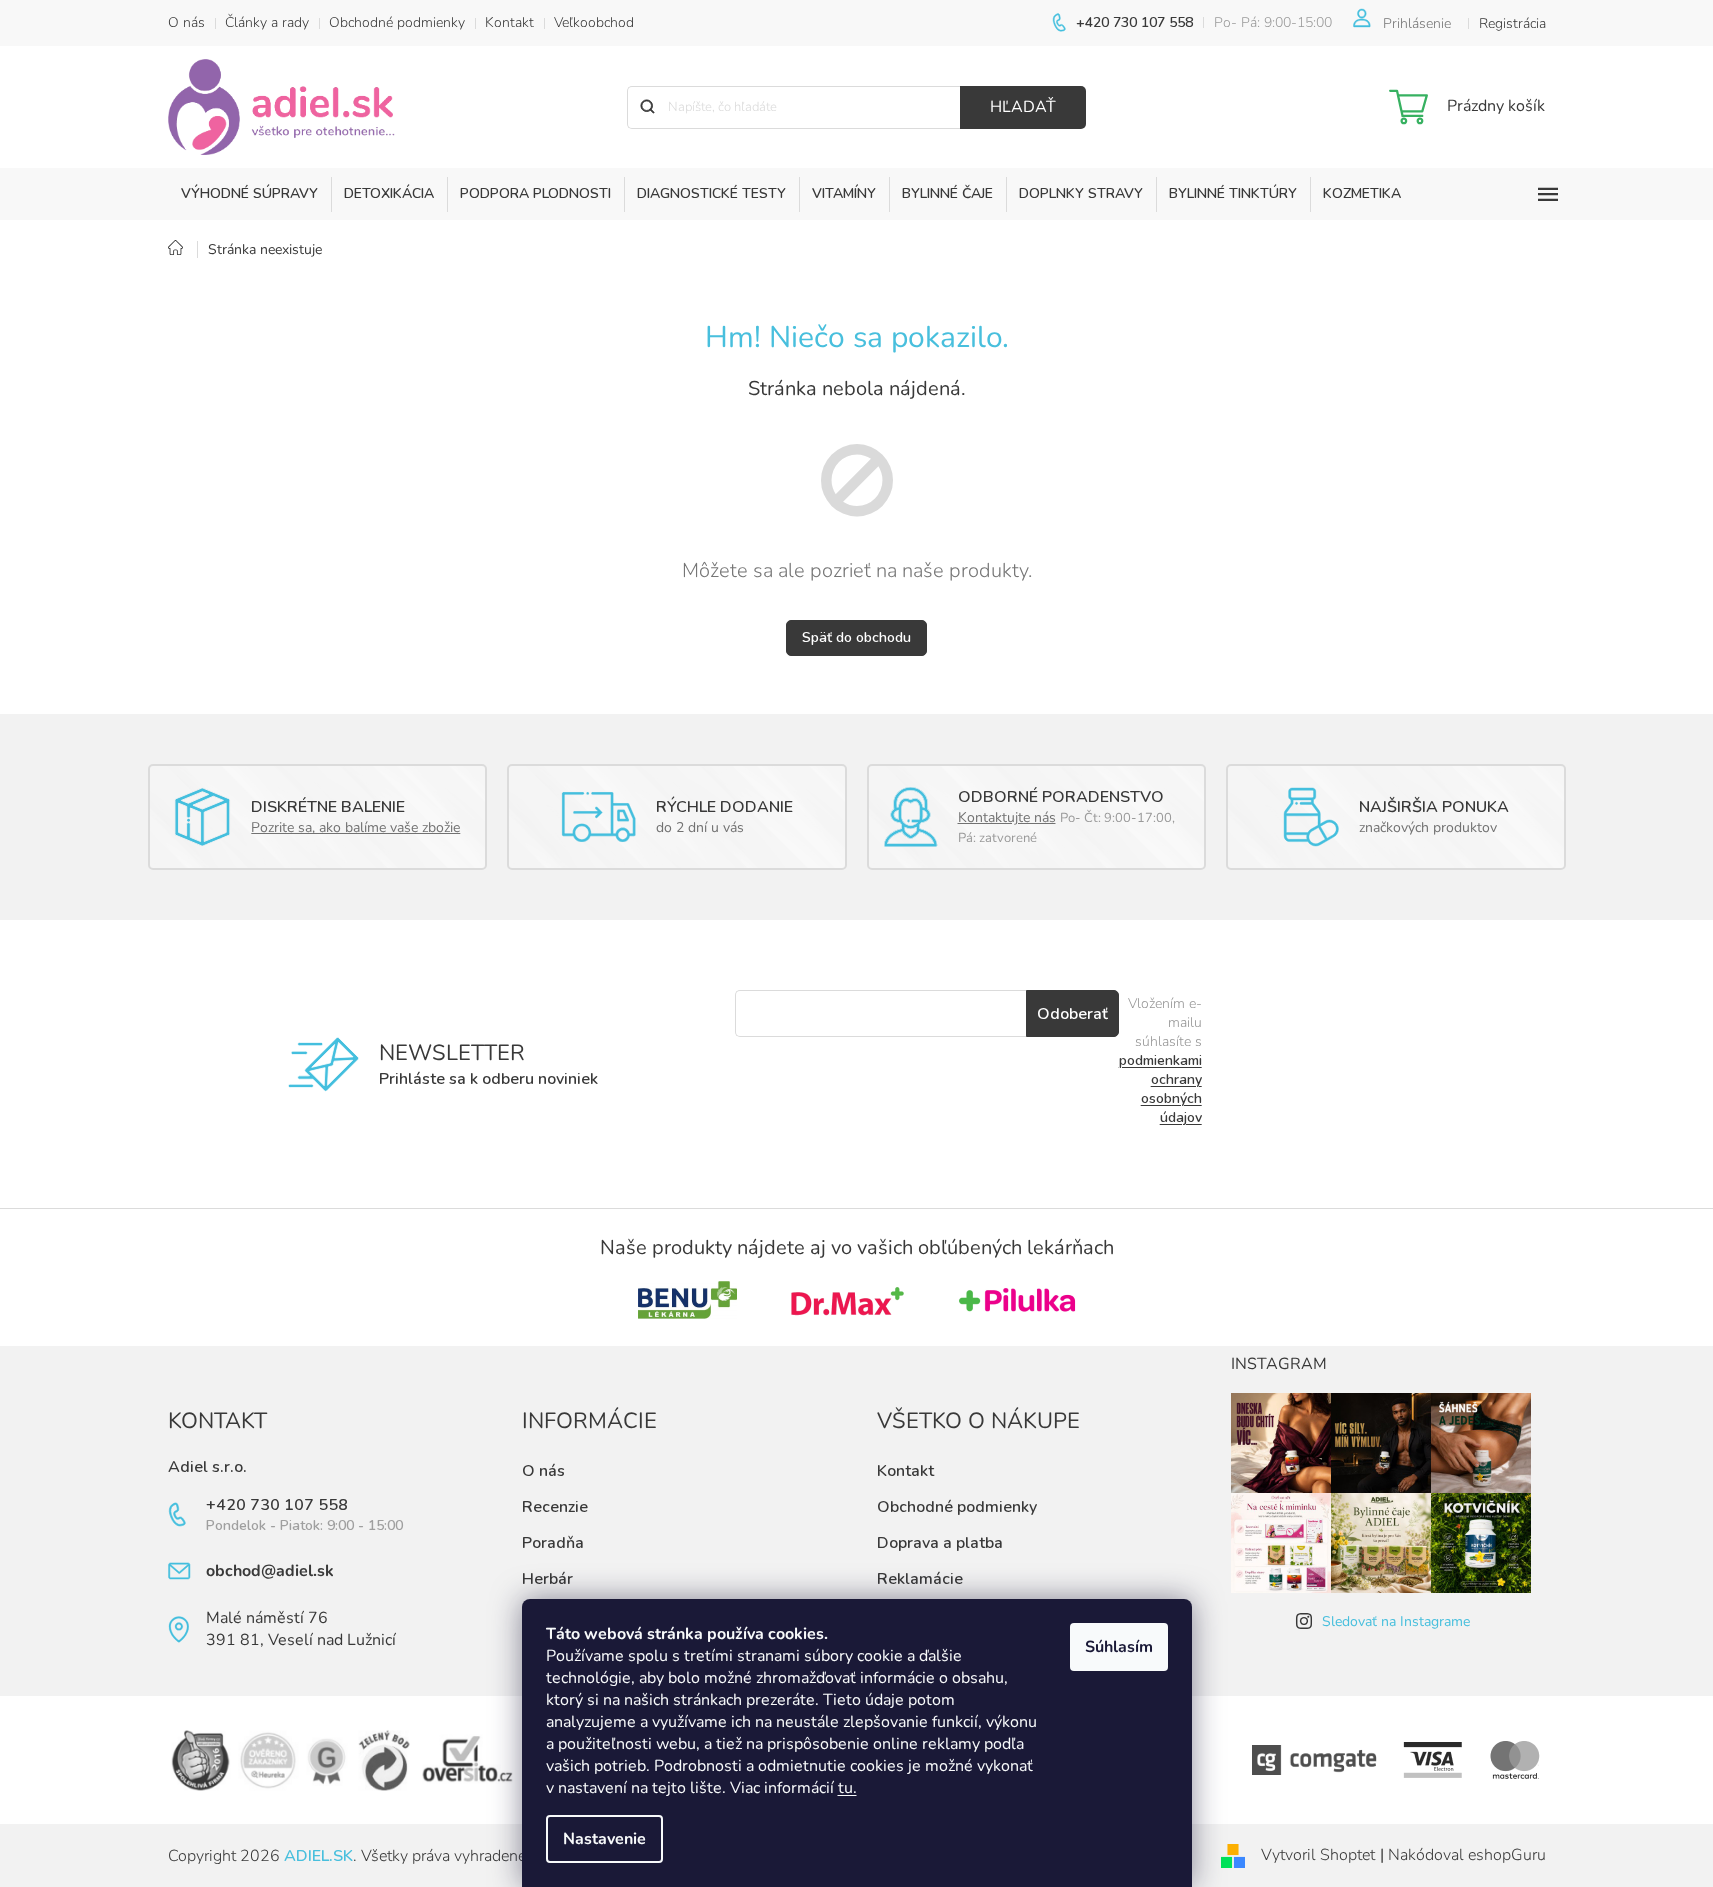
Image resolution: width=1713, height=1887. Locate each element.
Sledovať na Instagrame (1396, 1621)
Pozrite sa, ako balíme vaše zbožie (355, 827)
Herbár (547, 1579)
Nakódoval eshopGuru (1467, 1855)
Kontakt (509, 22)
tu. (847, 1788)
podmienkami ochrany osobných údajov (1160, 1089)
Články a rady (267, 22)
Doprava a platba (940, 1543)
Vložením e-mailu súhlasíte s (1160, 1060)
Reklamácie (920, 1579)
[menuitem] (249, 194)
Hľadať (1023, 107)
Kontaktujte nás (1007, 817)
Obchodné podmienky (397, 22)
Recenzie (555, 1507)
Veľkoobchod (594, 22)
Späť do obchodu (856, 637)
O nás (186, 22)
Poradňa (553, 1543)
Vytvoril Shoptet (1318, 1855)
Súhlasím (1119, 1647)
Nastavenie (604, 1839)
